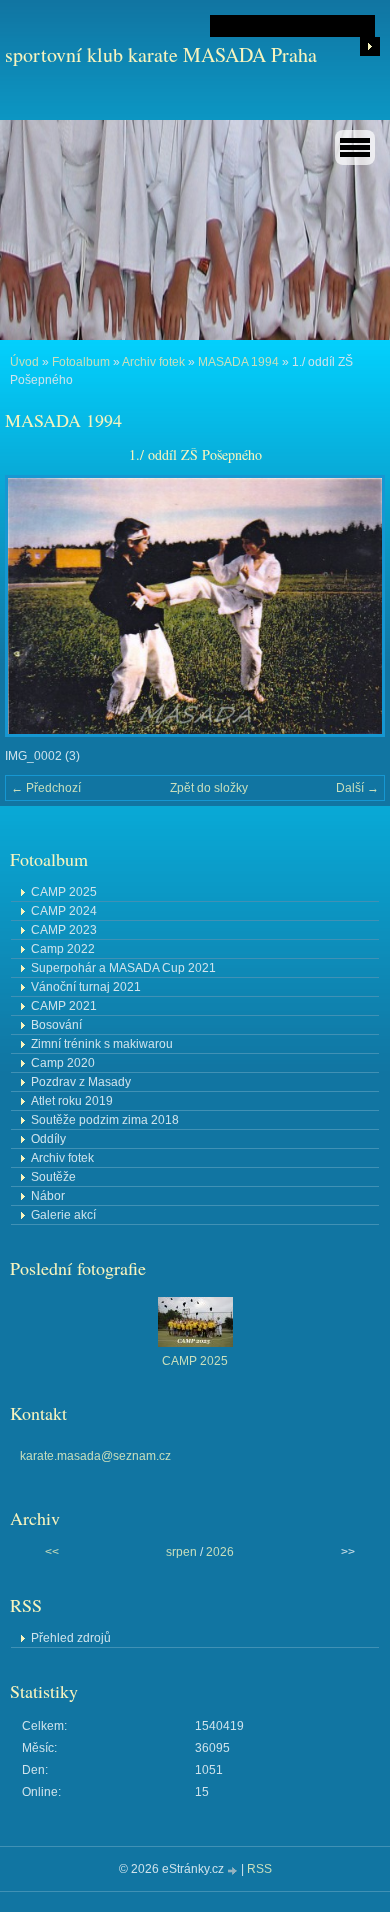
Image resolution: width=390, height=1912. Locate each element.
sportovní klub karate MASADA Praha (161, 54)
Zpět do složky (209, 788)
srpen (181, 1552)
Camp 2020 (63, 1063)
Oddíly (48, 1139)
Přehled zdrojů (71, 1638)
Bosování (56, 1025)
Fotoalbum (81, 362)
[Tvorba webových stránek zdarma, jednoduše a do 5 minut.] (234, 1870)
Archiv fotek (153, 362)
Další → (357, 788)
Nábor (48, 1196)
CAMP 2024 (64, 911)
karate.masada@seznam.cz (95, 1456)
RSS (259, 1869)
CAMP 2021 (64, 1006)
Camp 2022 (63, 949)
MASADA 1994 (238, 362)
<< (52, 1552)
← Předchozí (46, 788)
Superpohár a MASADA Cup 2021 (123, 968)
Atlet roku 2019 (72, 1101)
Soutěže (53, 1177)
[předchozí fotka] (37, 606)
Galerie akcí (63, 1215)
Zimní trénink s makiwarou (102, 1044)
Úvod (24, 362)
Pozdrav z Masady (81, 1082)
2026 (220, 1552)
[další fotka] (352, 606)
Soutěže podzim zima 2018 (105, 1120)
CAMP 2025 (64, 892)
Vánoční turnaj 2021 (86, 987)
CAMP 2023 (64, 930)
